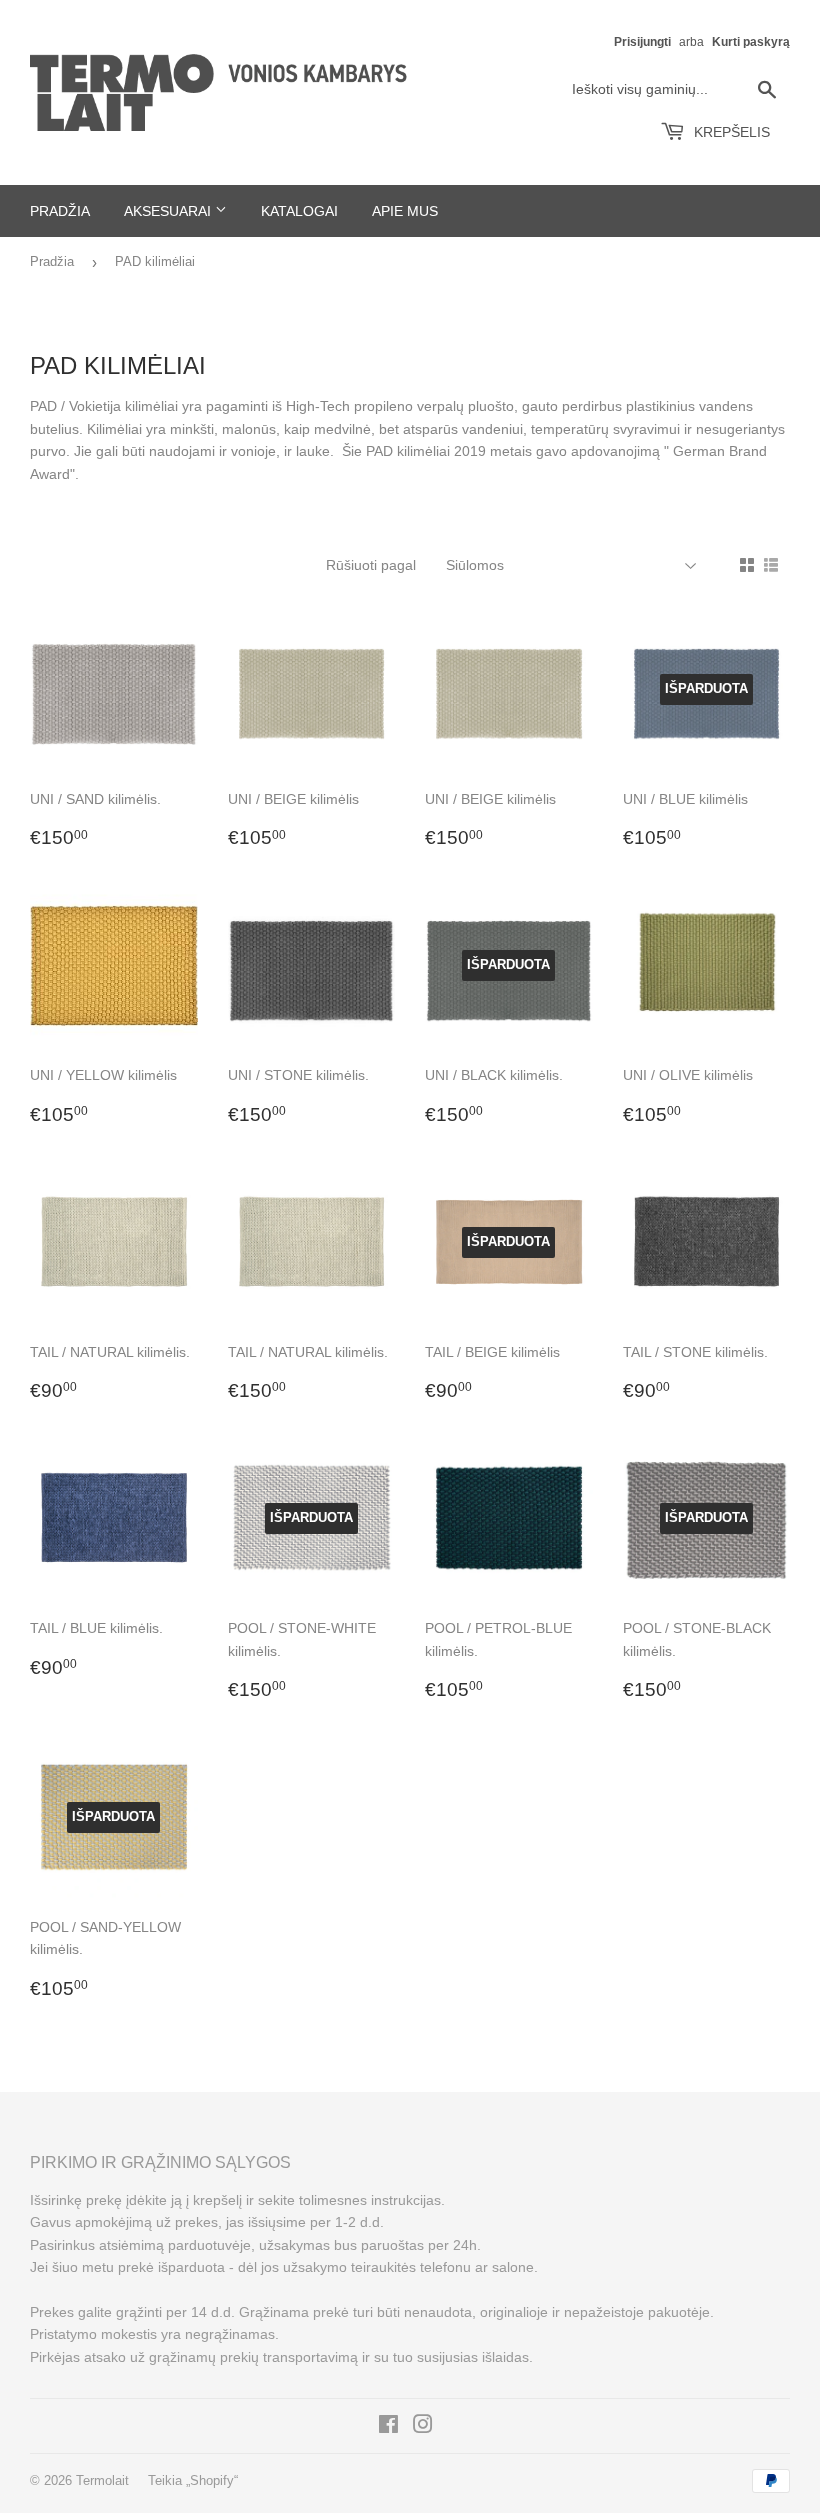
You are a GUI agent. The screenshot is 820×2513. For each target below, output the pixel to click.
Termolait (102, 2480)
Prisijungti (642, 42)
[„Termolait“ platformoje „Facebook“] (388, 2427)
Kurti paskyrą (751, 42)
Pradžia (60, 211)
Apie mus (405, 211)
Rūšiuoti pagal (371, 565)
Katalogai (299, 211)
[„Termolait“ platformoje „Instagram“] (423, 2427)
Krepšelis (730, 132)
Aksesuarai (169, 211)
